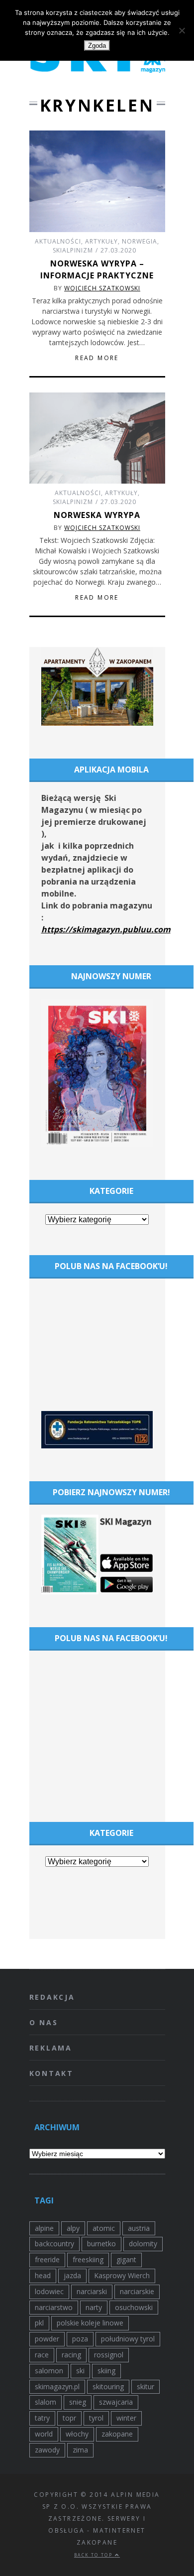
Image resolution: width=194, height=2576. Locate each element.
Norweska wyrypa (97, 515)
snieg (78, 2402)
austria (139, 2228)
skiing (106, 2371)
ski (80, 2371)
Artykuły (101, 241)
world (44, 2434)
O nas (44, 2022)
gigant (126, 2259)
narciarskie (137, 2291)
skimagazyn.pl (57, 2386)
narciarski (92, 2291)
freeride (47, 2259)
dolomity (143, 2244)
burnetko (101, 2244)
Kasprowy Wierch (122, 2275)
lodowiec (49, 2291)
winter (126, 2418)
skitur (145, 2386)
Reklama (51, 2048)
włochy (77, 2434)
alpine (44, 2228)
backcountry (54, 2244)
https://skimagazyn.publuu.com (106, 929)
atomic (104, 2228)
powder (47, 2339)
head (43, 2275)
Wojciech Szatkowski (102, 288)
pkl (39, 2323)
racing (71, 2355)
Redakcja (52, 1997)
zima (80, 2450)
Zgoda (97, 46)
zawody (47, 2450)
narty (94, 2307)
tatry (42, 2418)
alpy (73, 2228)
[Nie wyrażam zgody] (182, 30)
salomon (49, 2371)
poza (80, 2339)
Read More (97, 358)
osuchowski (134, 2307)
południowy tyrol (128, 2339)
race (42, 2355)
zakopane (117, 2434)
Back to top (95, 2555)
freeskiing (88, 2259)
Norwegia (140, 241)
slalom (46, 2402)
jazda (72, 2275)
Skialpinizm (73, 250)
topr (69, 2418)
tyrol (96, 2418)
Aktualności (58, 241)
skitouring (108, 2386)
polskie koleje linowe (90, 2323)
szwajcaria (116, 2402)
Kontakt (52, 2073)
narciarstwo (54, 2307)
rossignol (109, 2355)
